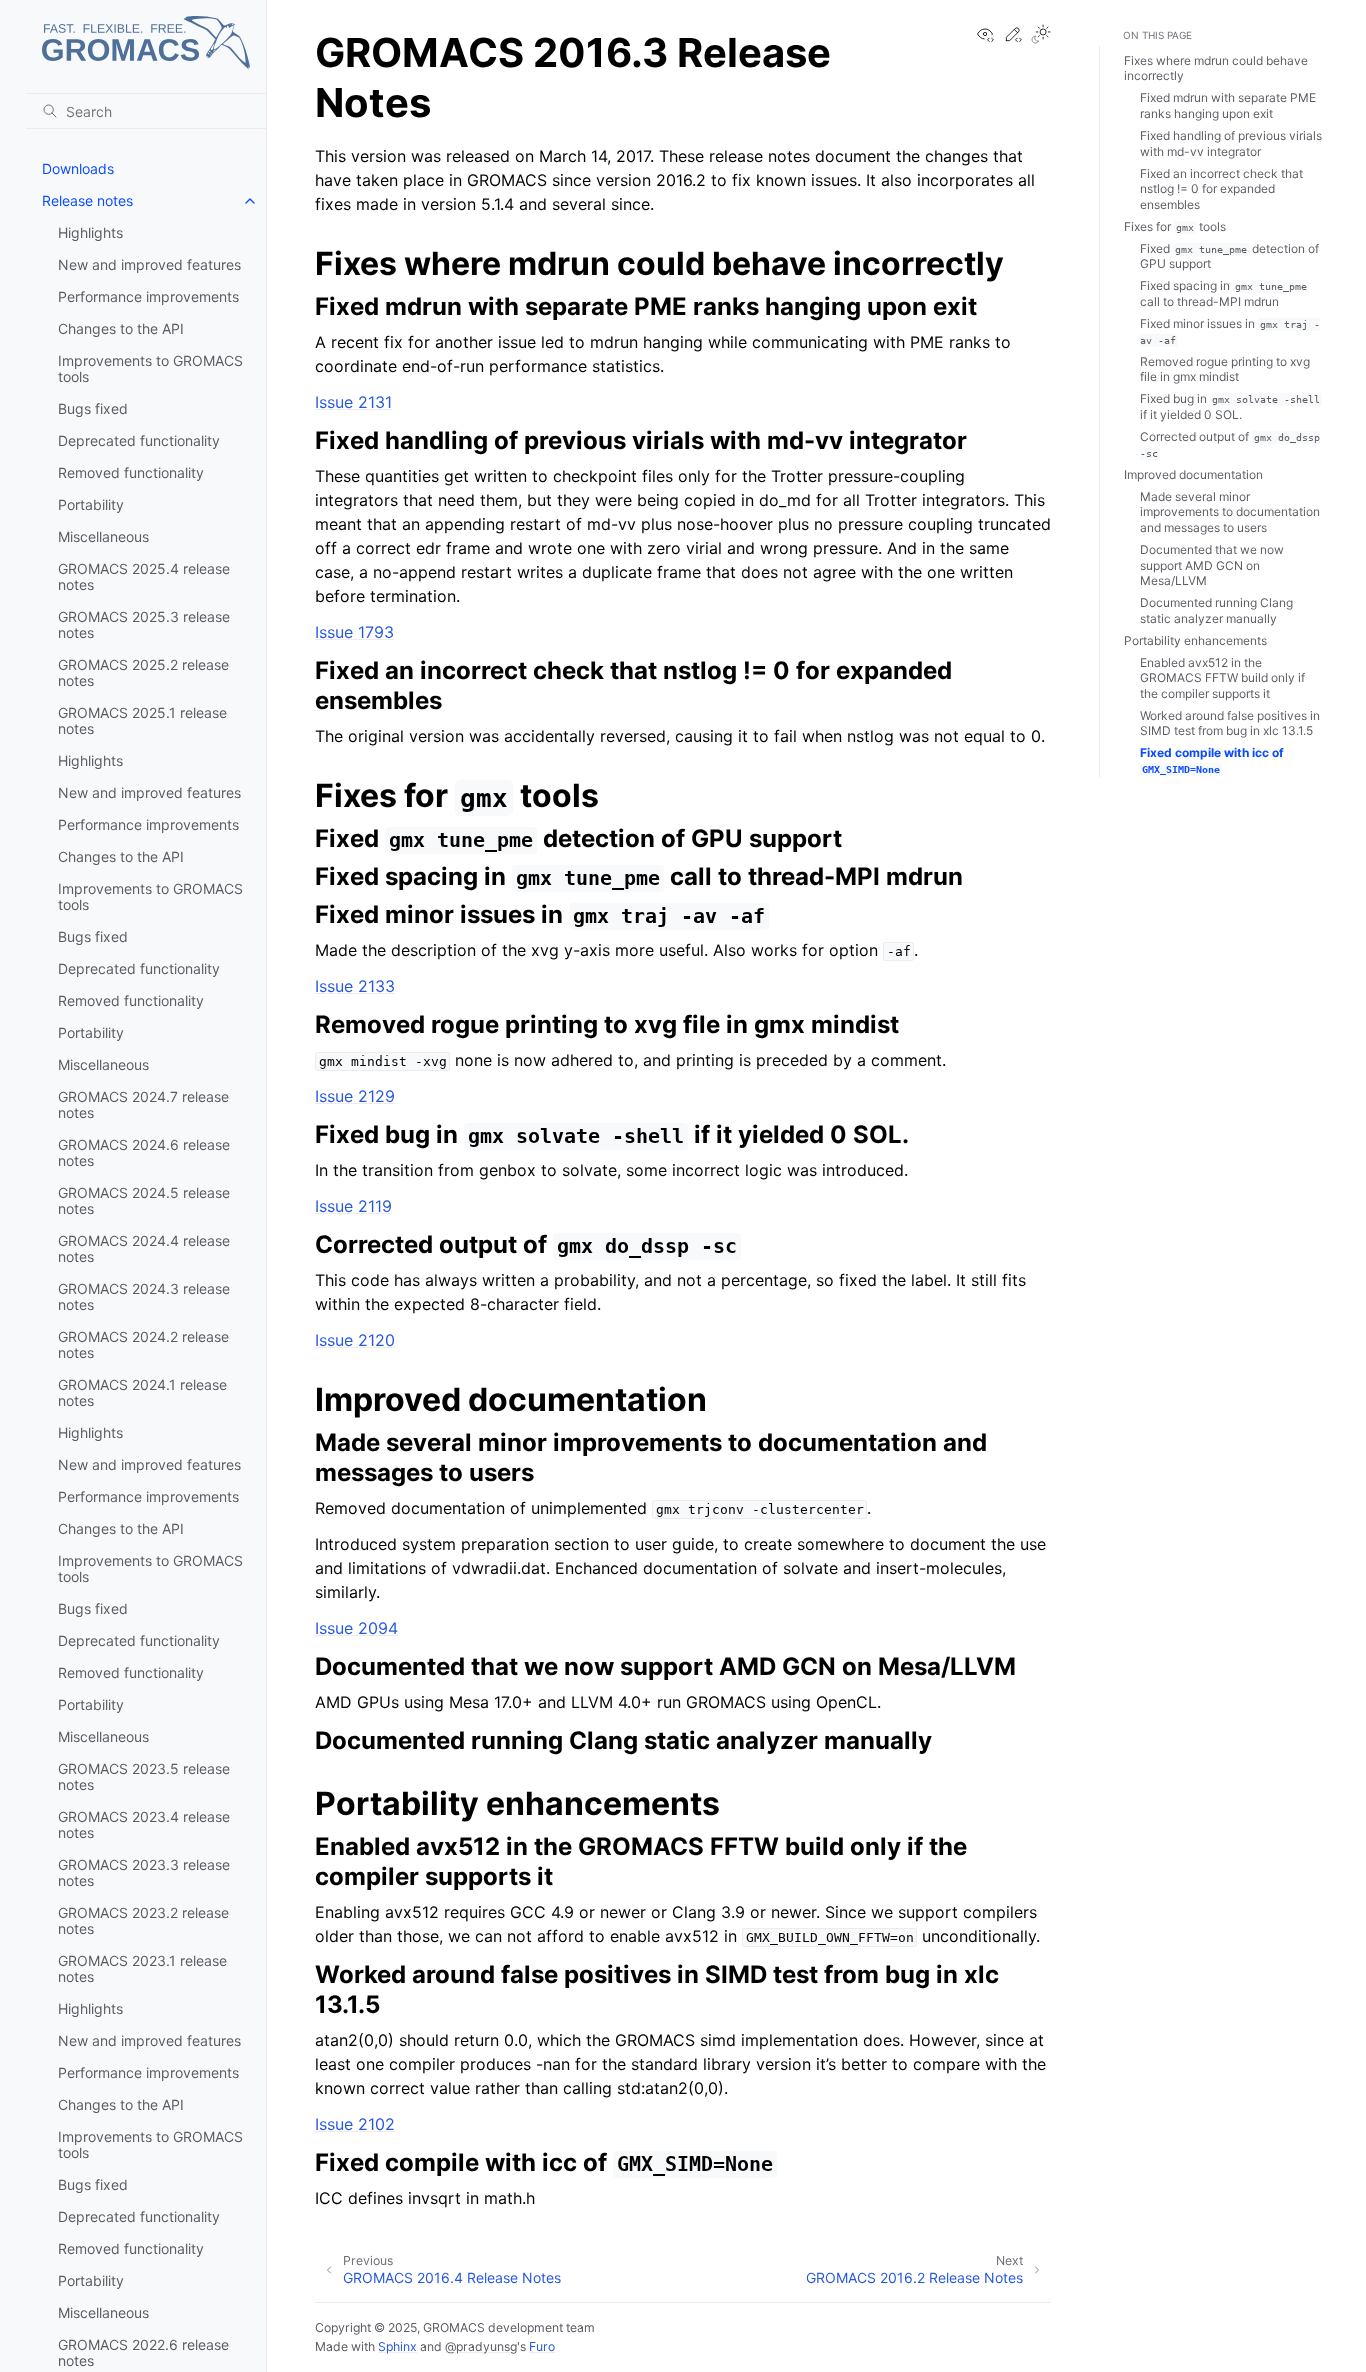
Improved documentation (1193, 474)
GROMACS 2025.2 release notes (143, 672)
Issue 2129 (355, 1096)
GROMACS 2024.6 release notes (144, 1152)
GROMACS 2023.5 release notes (144, 1776)
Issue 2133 (355, 986)
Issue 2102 (355, 2124)
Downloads (78, 168)
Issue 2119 (353, 1206)
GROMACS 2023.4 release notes (144, 1824)
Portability (91, 504)
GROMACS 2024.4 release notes (144, 1248)
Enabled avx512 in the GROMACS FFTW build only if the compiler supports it (1222, 678)
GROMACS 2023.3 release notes (144, 1872)
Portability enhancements (1195, 640)
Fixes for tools (1175, 226)
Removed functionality (131, 472)
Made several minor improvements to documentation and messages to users (1230, 512)
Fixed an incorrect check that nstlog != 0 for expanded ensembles (1221, 189)
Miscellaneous (103, 536)
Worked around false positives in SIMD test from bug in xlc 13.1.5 (1230, 723)
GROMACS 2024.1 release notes (142, 1392)
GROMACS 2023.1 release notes (142, 1968)
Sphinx (397, 2346)
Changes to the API (121, 328)
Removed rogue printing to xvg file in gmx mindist (1225, 369)
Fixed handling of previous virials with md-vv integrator (1231, 143)
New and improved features (149, 264)
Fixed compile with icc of (1212, 760)
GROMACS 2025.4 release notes (144, 576)
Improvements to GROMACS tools (150, 368)
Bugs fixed (93, 408)
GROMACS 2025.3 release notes (144, 624)
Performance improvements (148, 296)
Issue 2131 (353, 402)
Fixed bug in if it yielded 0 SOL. (1230, 406)
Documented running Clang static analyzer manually (1216, 610)
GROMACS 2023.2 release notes (143, 1920)
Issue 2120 (355, 1340)
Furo (542, 2346)
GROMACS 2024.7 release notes (143, 1104)
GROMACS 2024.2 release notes (143, 1344)
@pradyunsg (481, 2346)
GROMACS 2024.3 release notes (144, 1296)
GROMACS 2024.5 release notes (144, 1200)
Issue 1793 (354, 632)
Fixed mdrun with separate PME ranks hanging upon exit (1228, 105)
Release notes (87, 200)
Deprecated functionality (139, 440)
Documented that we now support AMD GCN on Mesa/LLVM (1212, 565)
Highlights (90, 232)
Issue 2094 (356, 1628)
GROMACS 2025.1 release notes (142, 720)
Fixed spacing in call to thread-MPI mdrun (1223, 293)
